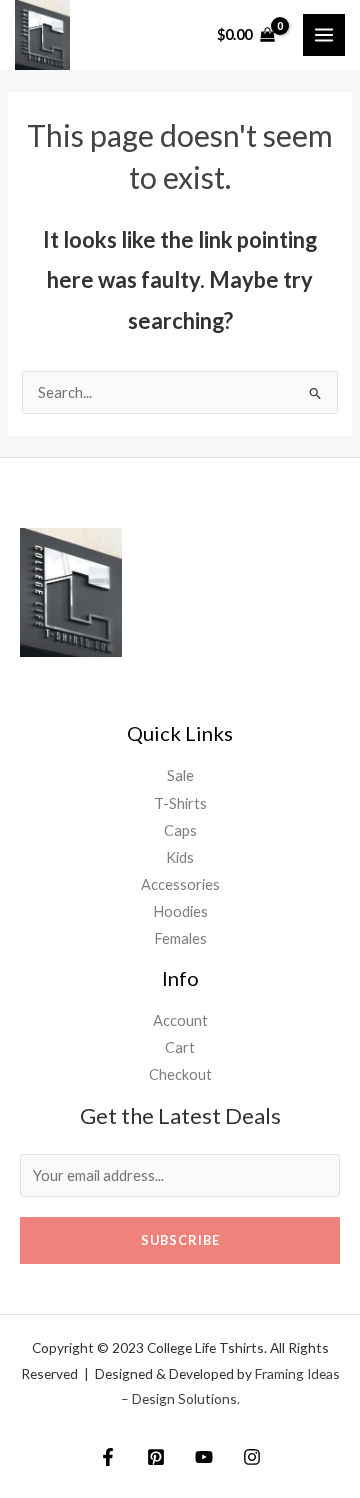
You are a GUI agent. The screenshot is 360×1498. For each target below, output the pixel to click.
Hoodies (180, 911)
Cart (180, 1047)
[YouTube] (204, 1457)
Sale (180, 775)
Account (180, 1020)
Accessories (180, 884)
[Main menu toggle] (324, 35)
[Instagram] (252, 1457)
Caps (180, 830)
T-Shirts (180, 803)
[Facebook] (108, 1457)
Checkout (180, 1074)
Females (180, 938)
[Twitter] (156, 1457)
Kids (180, 857)
